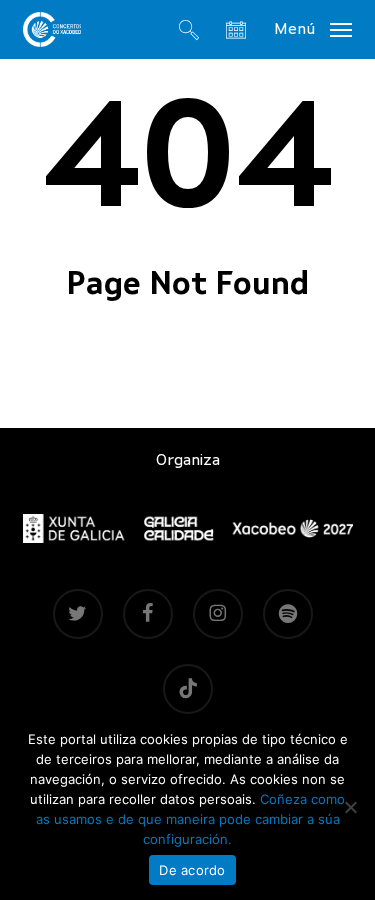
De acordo (192, 870)
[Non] (350, 807)
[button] (313, 29)
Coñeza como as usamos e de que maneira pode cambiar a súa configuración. (191, 819)
